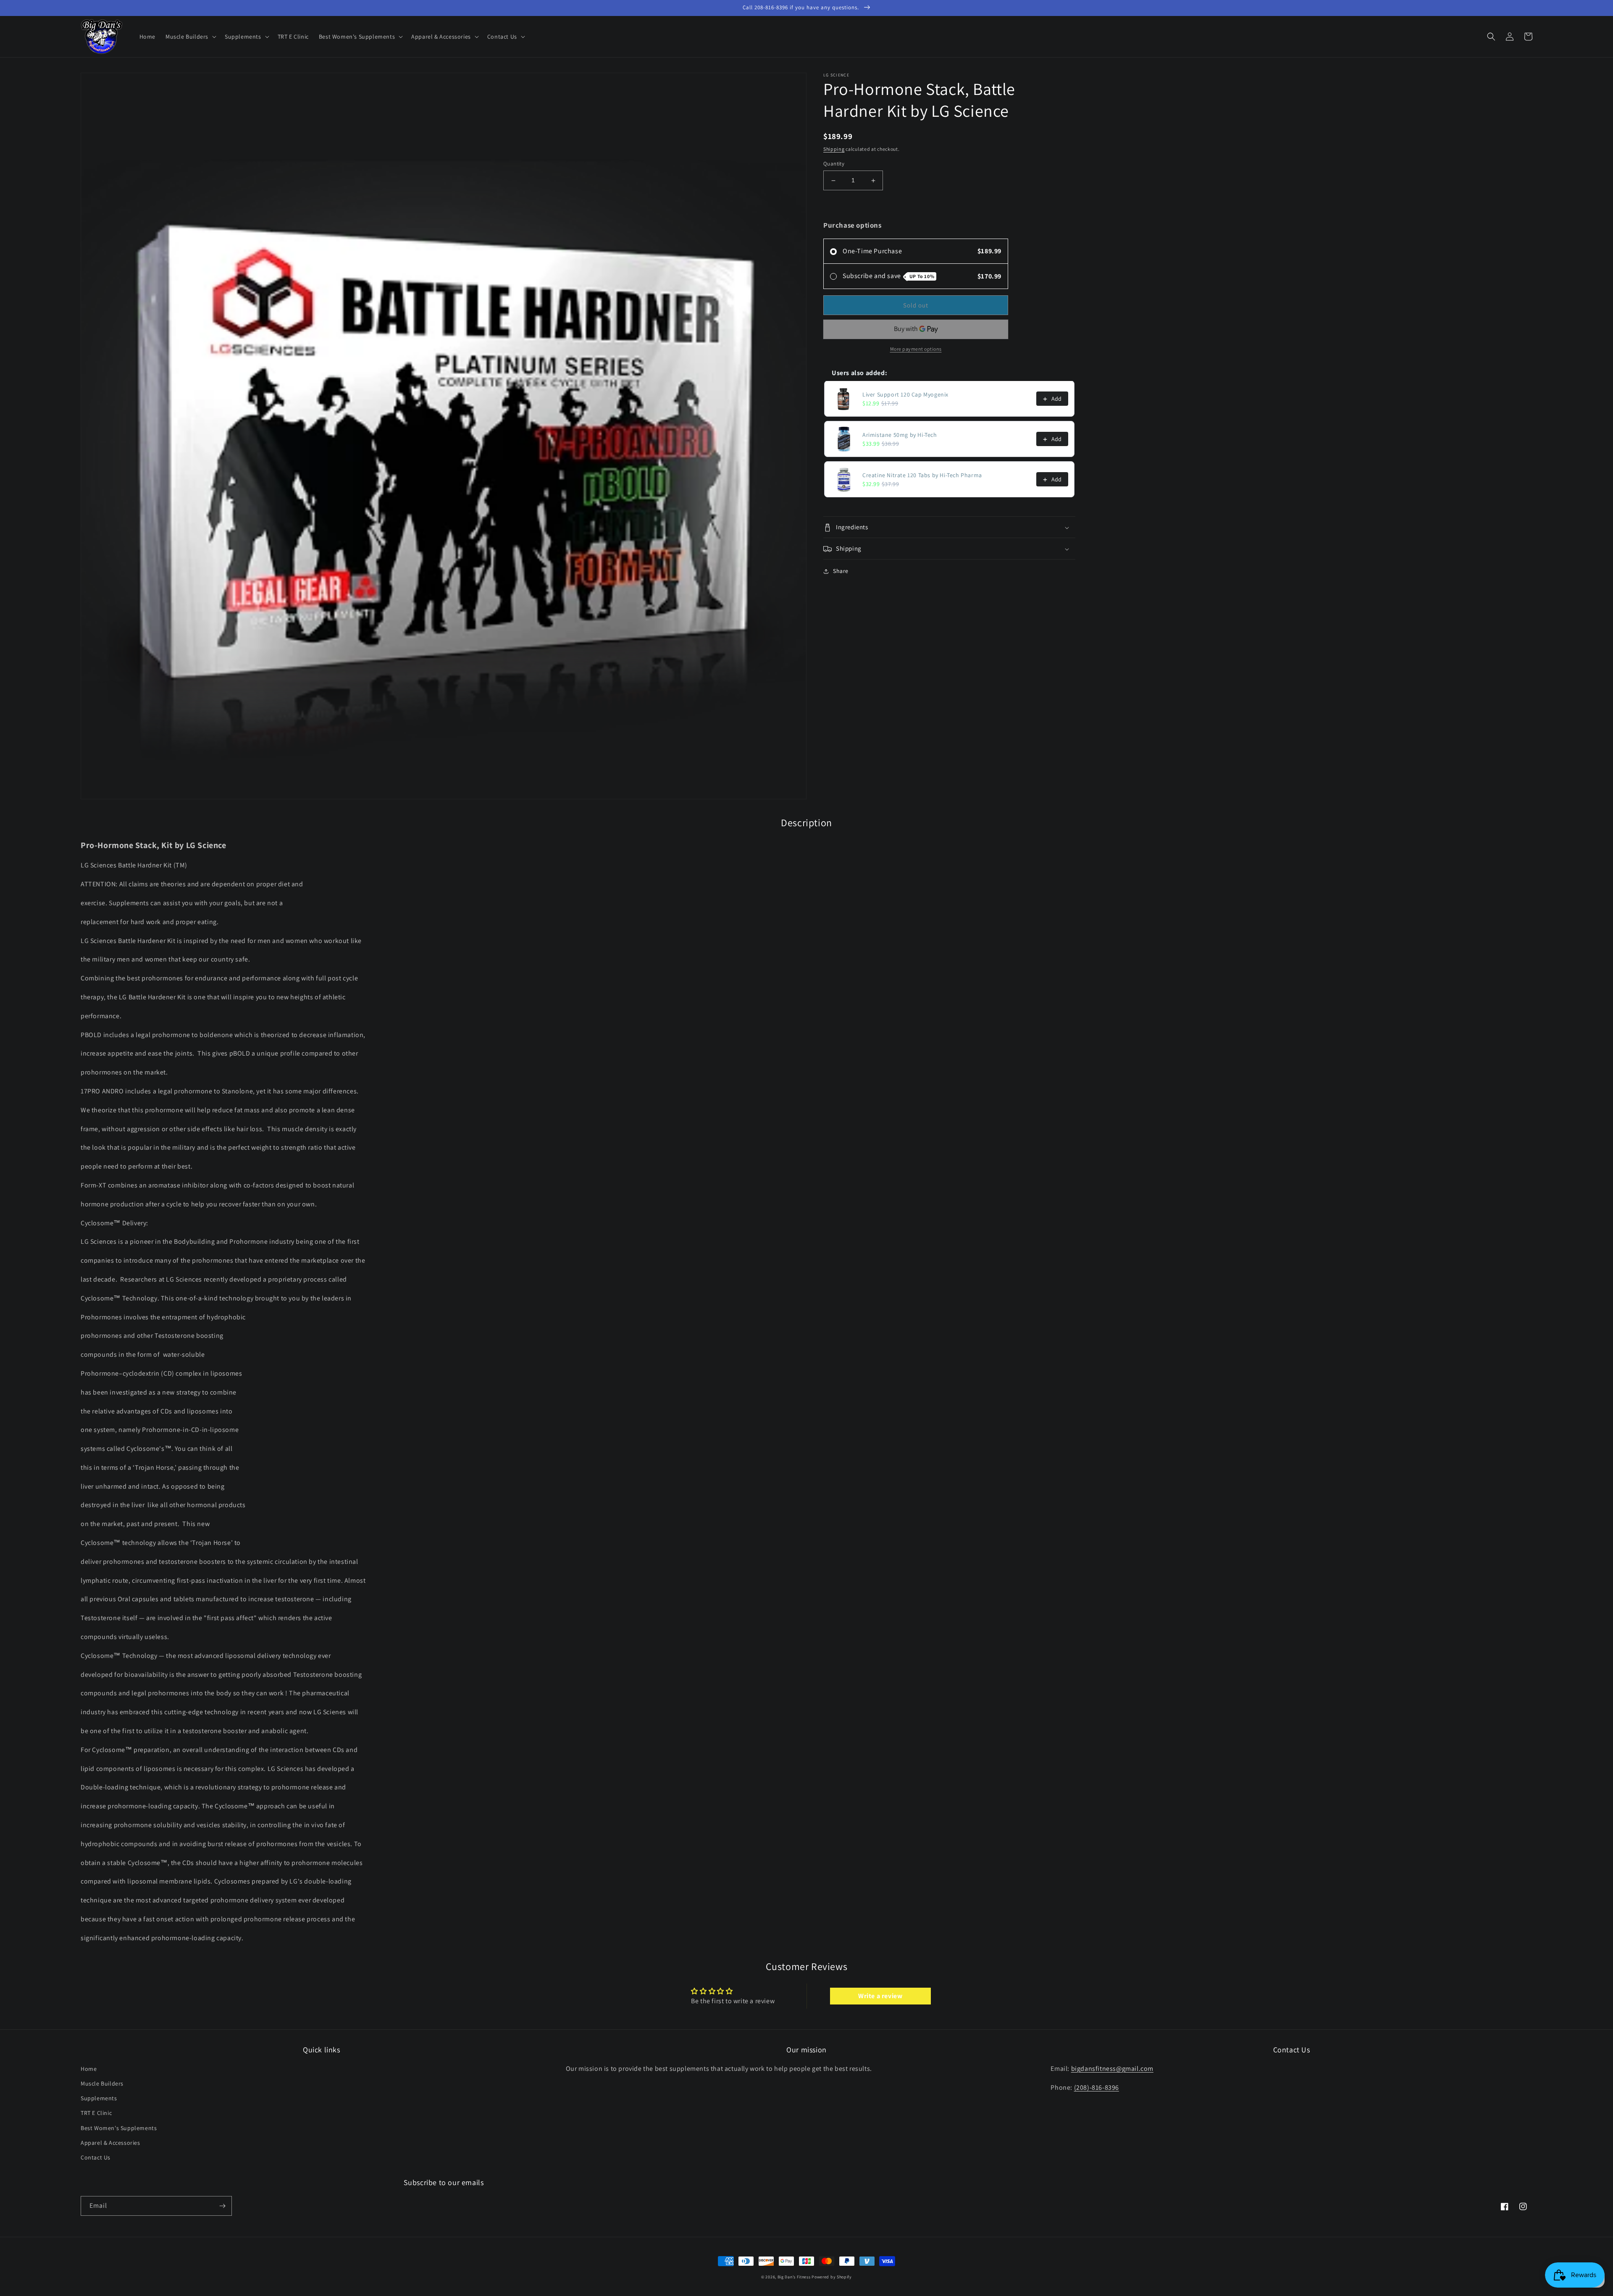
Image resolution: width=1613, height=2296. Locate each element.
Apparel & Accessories (110, 2143)
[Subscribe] (222, 2206)
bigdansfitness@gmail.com (1112, 2069)
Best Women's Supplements (119, 2128)
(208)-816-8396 (1097, 2087)
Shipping (834, 149)
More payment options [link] (916, 349)
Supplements (99, 2098)
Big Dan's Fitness (794, 2277)
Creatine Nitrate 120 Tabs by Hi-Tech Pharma (922, 475)
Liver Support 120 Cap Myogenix (905, 395)
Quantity (834, 164)
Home (89, 2069)
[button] (190, 37)
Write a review (880, 1996)
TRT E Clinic (96, 2113)
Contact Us (96, 2157)
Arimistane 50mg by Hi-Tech (900, 435)
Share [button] (841, 571)
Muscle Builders (102, 2083)
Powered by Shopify (832, 2277)
